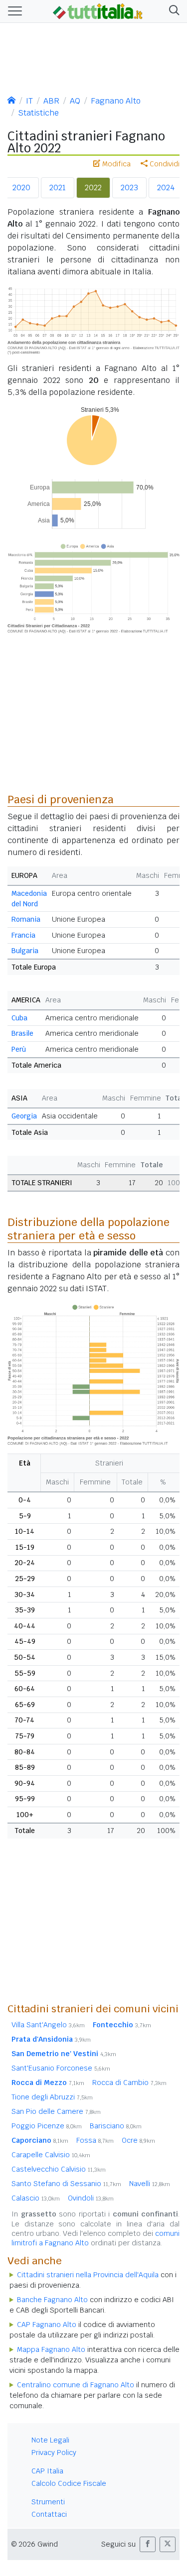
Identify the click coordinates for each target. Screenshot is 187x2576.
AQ (75, 101)
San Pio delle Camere (56, 2111)
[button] (172, 11)
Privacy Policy (54, 2453)
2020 (21, 187)
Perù (19, 1049)
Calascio (36, 2198)
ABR (51, 101)
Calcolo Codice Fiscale (69, 2483)
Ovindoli (91, 2198)
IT (29, 101)
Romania (26, 919)
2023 (129, 187)
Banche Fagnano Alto (52, 2300)
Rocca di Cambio (129, 2083)
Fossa (95, 2140)
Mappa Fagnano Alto (51, 2349)
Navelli (150, 2184)
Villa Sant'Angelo (48, 2025)
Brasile (22, 1033)
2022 (93, 187)
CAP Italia (47, 2471)
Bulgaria (25, 951)
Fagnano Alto (116, 101)
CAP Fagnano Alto (47, 2325)
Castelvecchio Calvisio (59, 2169)
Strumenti (48, 2502)
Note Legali (50, 2440)
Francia (23, 935)
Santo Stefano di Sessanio (66, 2184)
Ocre (138, 2140)
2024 (166, 187)
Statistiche (38, 113)
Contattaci (49, 2514)
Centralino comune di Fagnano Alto (76, 2385)
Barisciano (116, 2126)
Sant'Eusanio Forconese (61, 2068)
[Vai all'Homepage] (98, 10)
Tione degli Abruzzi (52, 2097)
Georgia (24, 1116)
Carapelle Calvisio (51, 2155)
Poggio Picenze (47, 2126)
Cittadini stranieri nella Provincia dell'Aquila (88, 2275)
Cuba (19, 1018)
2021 (58, 187)
